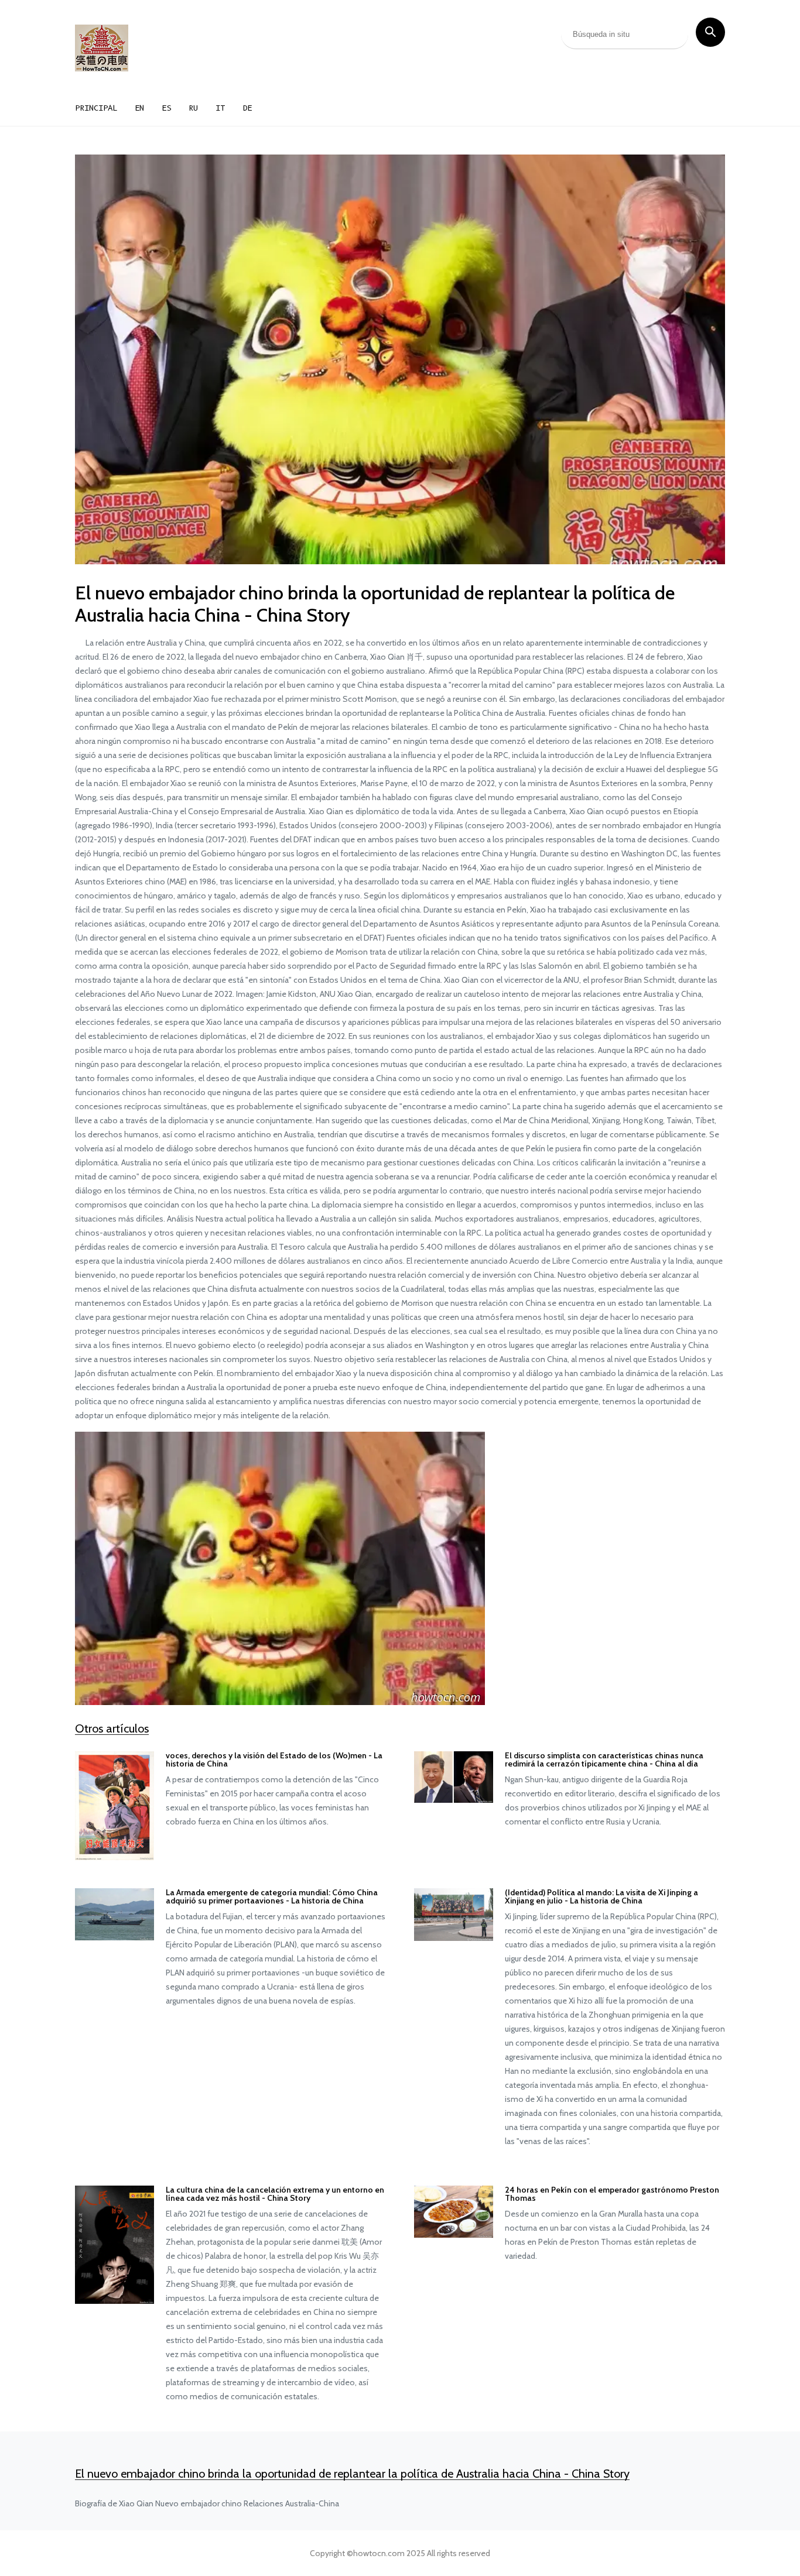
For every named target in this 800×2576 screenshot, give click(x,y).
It (220, 108)
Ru (193, 108)
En (139, 108)
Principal (96, 108)
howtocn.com (379, 2553)
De (247, 108)
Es (166, 108)
